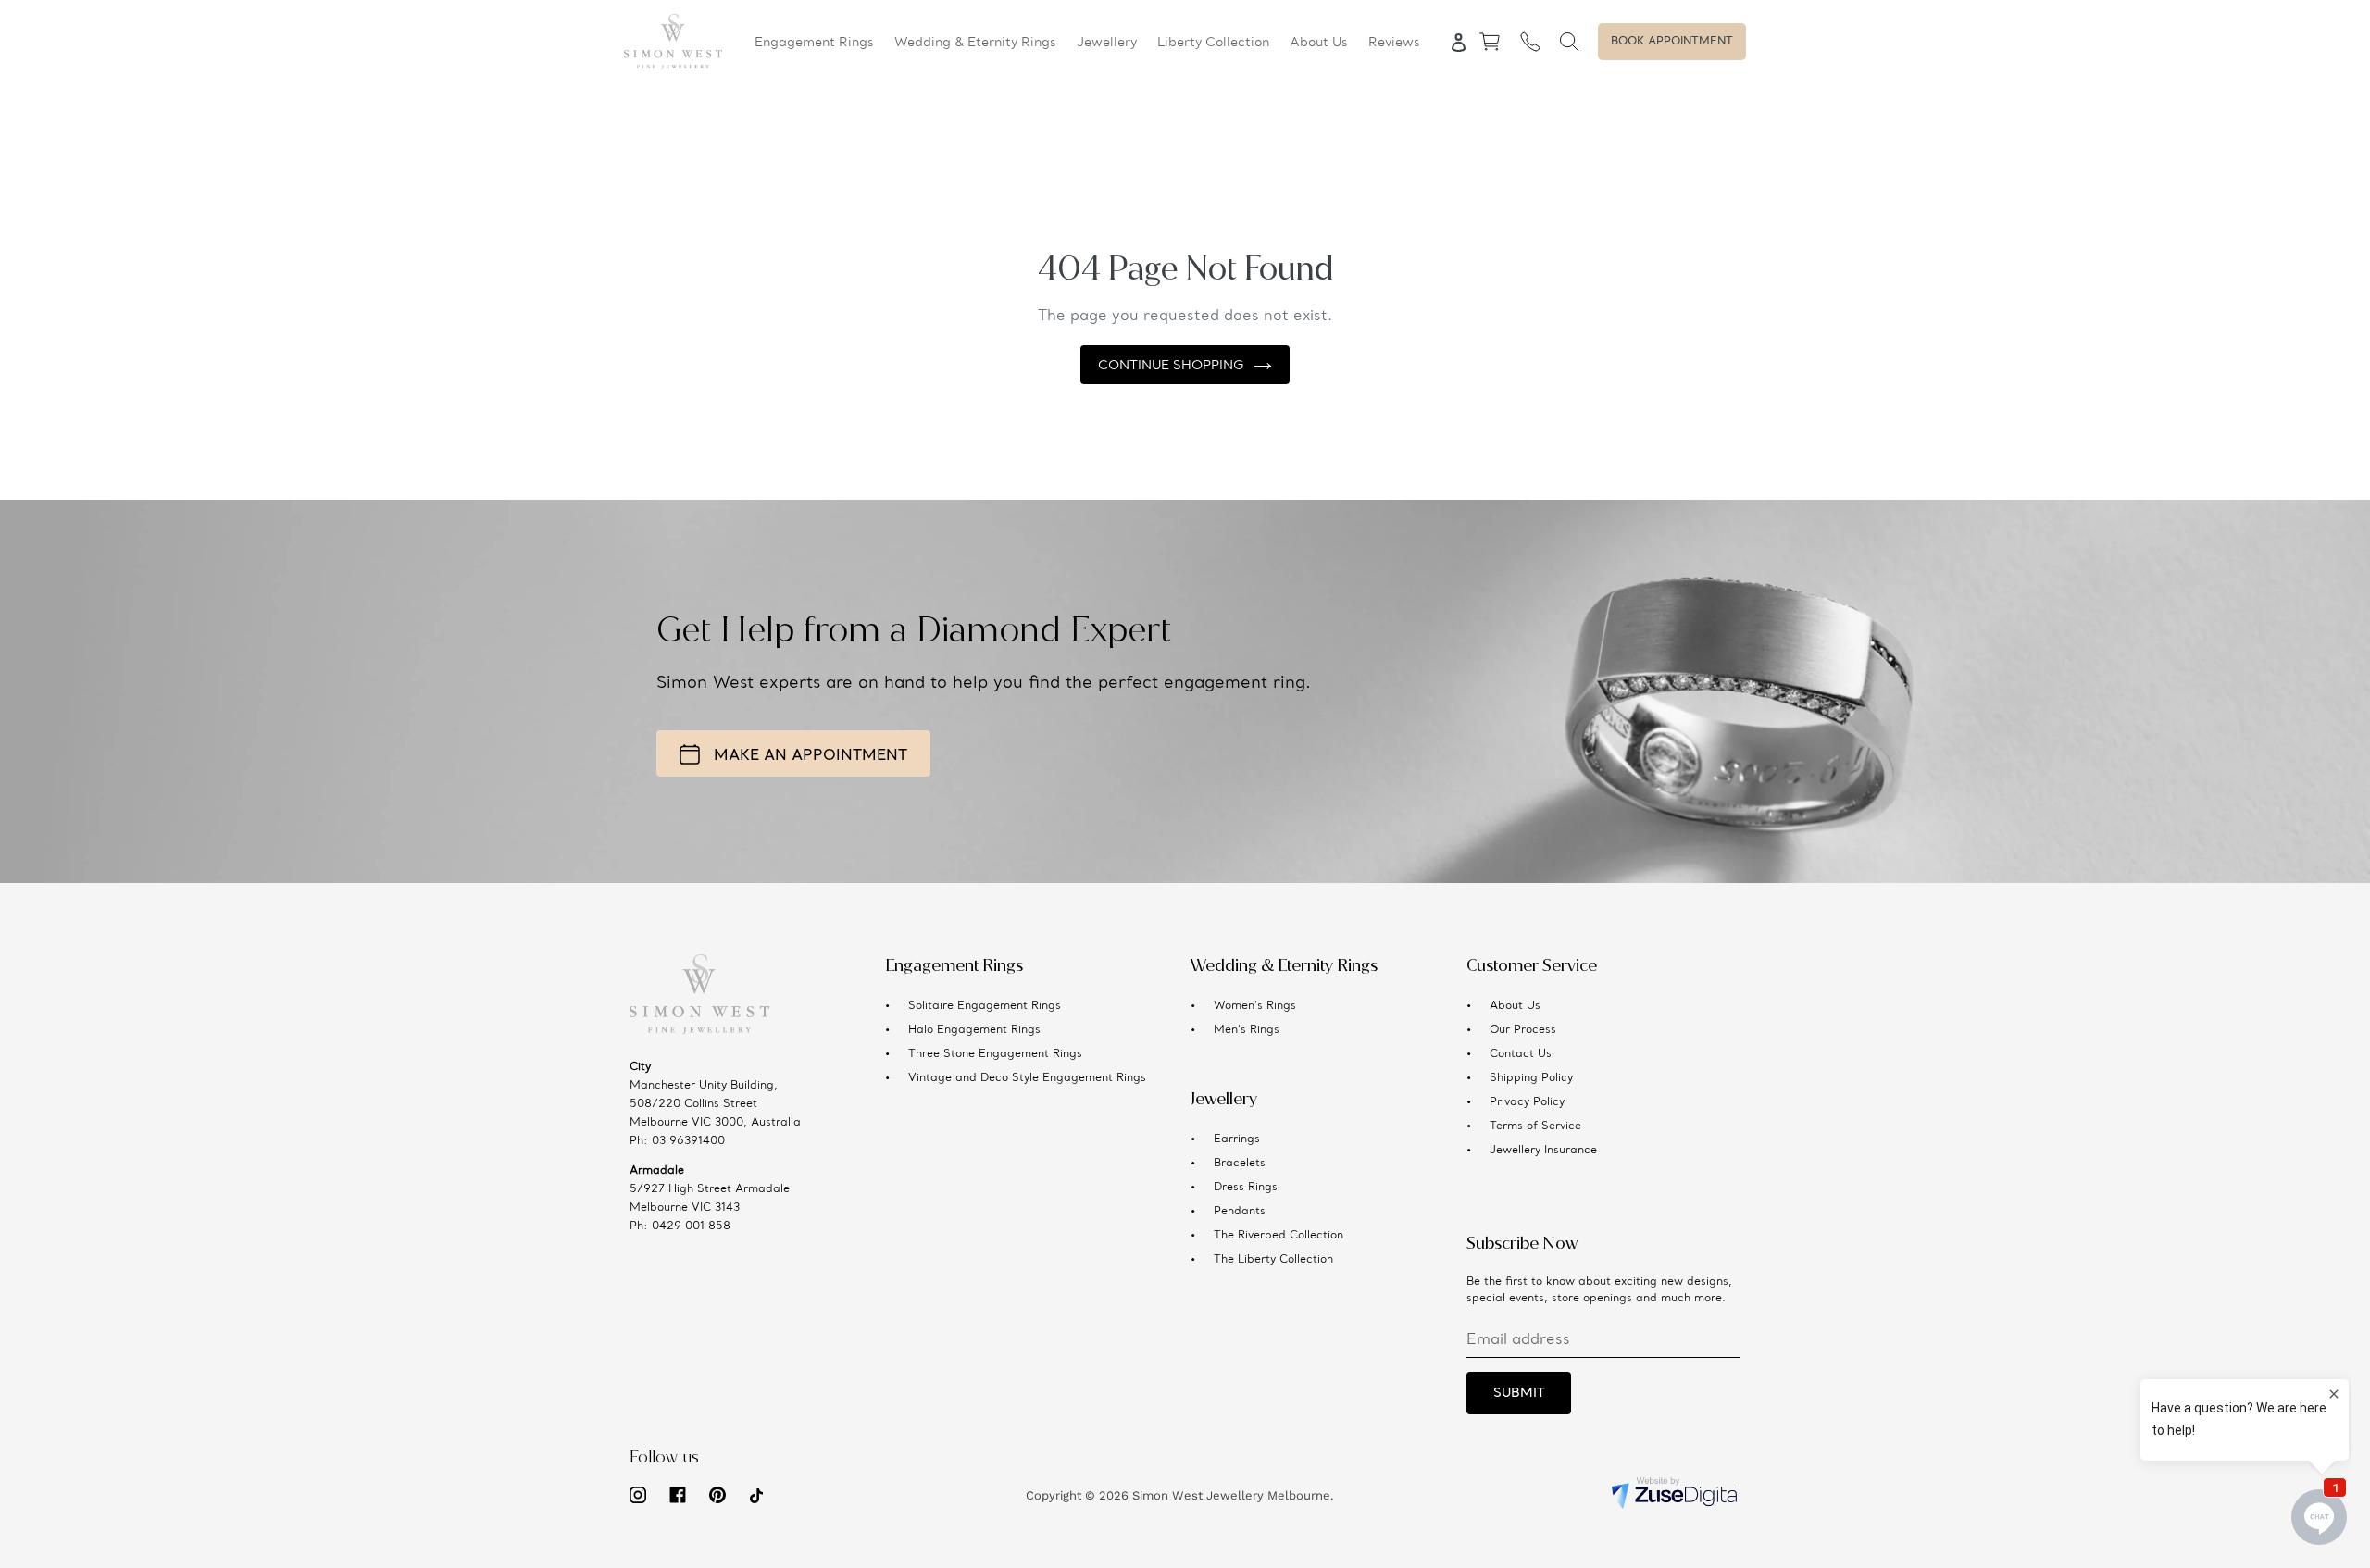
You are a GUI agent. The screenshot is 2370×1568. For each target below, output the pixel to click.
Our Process (1523, 1030)
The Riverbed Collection (1279, 1236)
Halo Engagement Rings (974, 1030)
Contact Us (1521, 1054)
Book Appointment (1672, 42)
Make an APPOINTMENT (811, 756)
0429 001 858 (691, 1226)
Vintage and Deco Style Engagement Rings (1027, 1078)
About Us (1515, 1006)
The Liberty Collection (1273, 1260)
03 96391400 (688, 1141)
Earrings (1237, 1139)
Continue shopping (1171, 366)
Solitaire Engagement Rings (985, 1006)
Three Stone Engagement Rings (995, 1054)
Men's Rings (1247, 1030)
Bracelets (1240, 1164)
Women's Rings (1255, 1006)
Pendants (1240, 1212)
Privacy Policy (1527, 1102)
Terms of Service (1535, 1126)
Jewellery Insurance (1543, 1151)
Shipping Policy (1531, 1078)
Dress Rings (1246, 1188)
